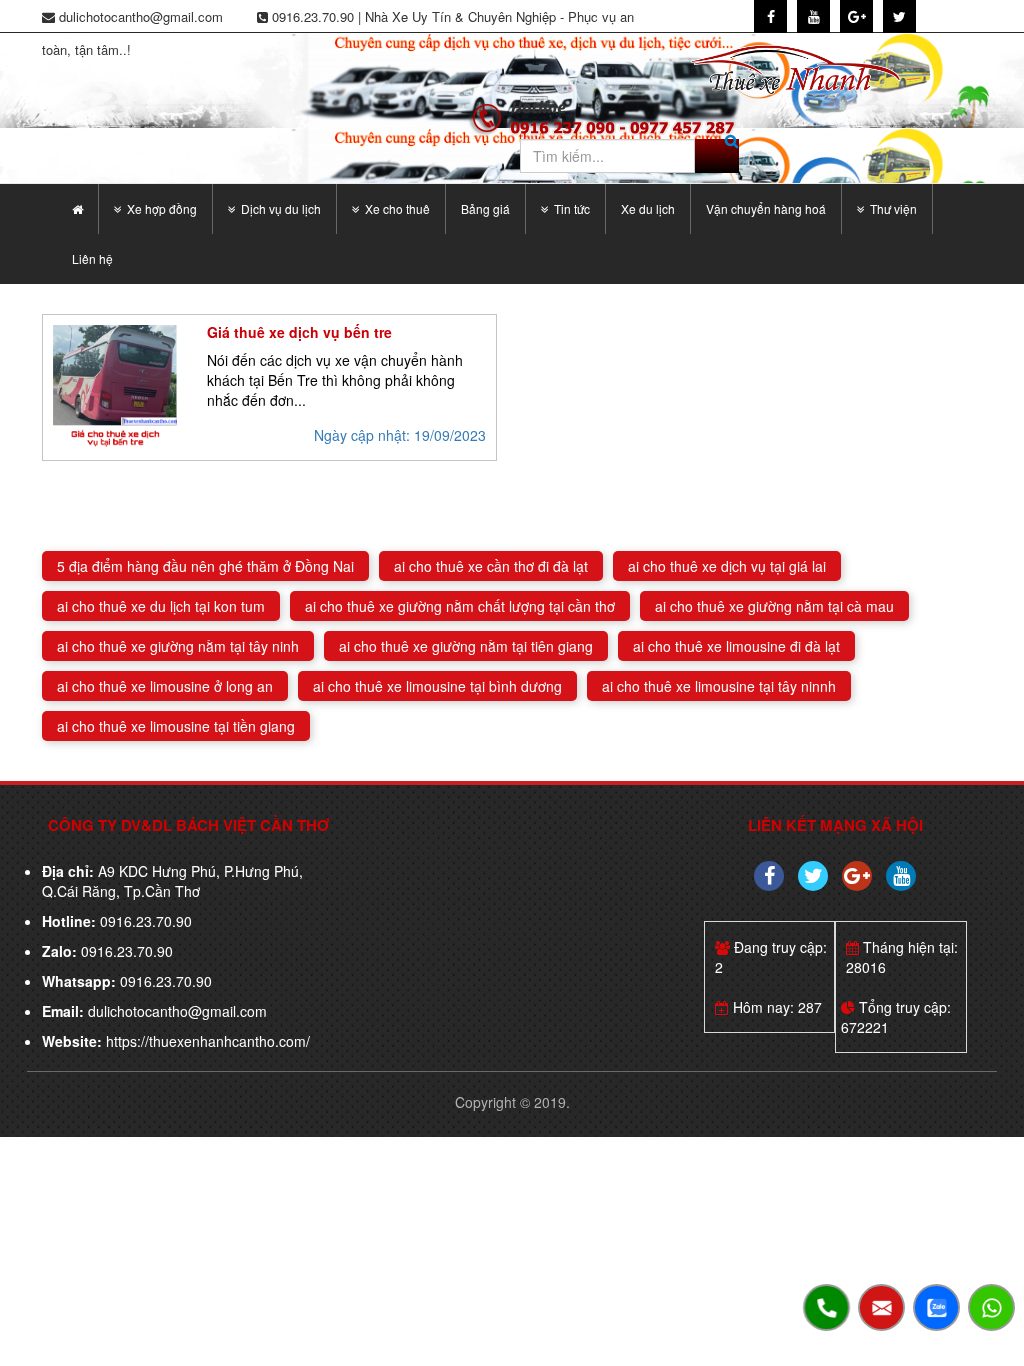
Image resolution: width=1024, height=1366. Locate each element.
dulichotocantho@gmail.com (177, 1011)
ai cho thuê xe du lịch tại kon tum (161, 606)
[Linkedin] (901, 876)
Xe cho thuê (397, 208)
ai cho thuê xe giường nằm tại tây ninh (178, 646)
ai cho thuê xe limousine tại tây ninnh (719, 686)
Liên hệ (92, 258)
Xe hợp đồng (162, 208)
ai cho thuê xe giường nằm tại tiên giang (466, 646)
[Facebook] (769, 876)
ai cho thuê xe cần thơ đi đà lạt (491, 566)
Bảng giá (485, 208)
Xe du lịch (648, 208)
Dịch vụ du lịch (281, 208)
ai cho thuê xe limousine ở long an (165, 686)
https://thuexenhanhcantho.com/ (208, 1041)
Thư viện (893, 208)
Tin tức (572, 208)
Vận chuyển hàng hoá (766, 208)
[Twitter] (813, 876)
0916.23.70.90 (144, 921)
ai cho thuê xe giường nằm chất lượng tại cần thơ (460, 606)
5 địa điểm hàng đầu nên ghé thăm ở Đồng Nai (205, 566)
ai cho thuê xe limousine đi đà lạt (736, 646)
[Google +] (857, 876)
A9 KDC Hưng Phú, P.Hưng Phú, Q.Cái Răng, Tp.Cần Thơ (172, 881)
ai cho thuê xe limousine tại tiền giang (176, 726)
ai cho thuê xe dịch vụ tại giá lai (727, 566)
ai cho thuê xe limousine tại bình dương (437, 686)
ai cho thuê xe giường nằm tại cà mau (774, 606)
